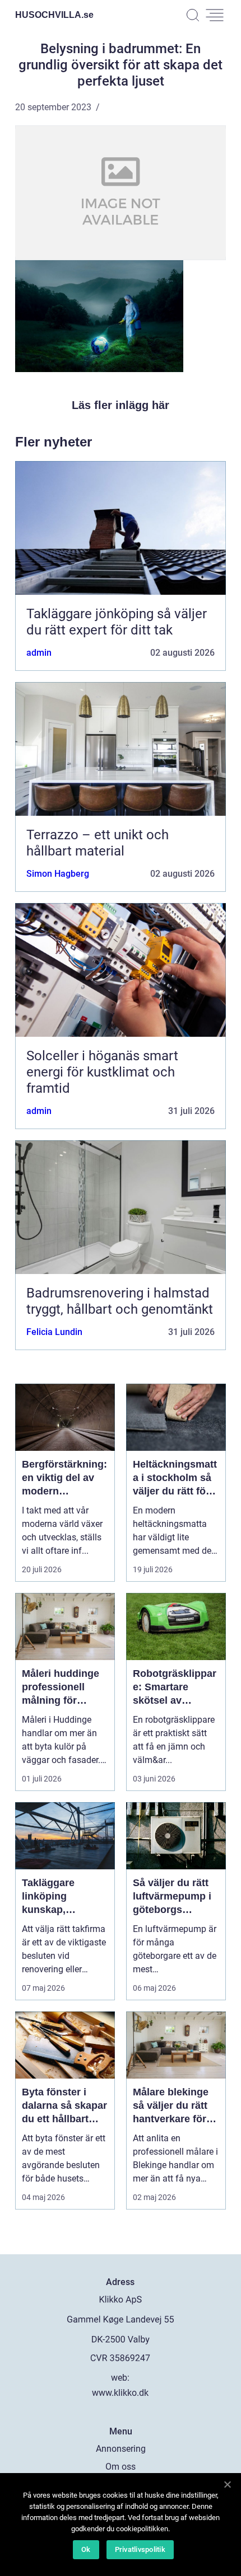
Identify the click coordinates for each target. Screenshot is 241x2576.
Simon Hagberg (58, 874)
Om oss (121, 2467)
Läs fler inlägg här (121, 405)
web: (120, 2378)
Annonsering (121, 2449)
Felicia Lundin (54, 1332)
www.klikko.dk (120, 2393)
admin (39, 653)
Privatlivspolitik (140, 2549)
